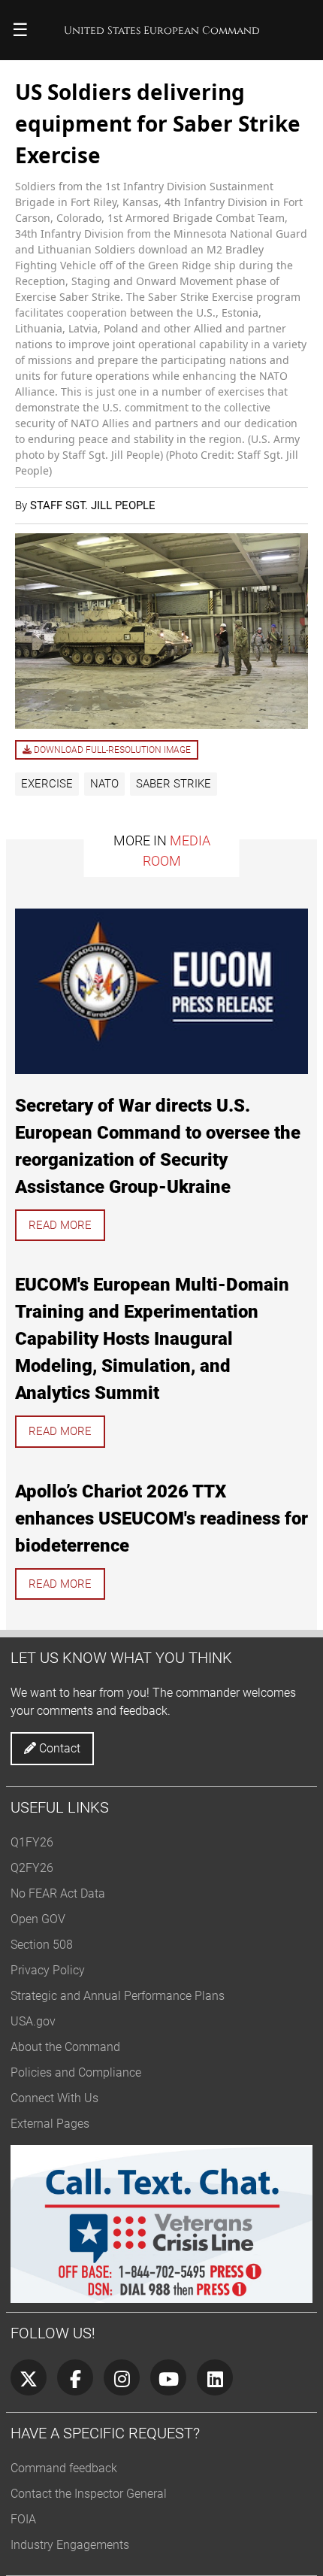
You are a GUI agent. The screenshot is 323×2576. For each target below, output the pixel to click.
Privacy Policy (48, 1970)
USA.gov (33, 2021)
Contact (58, 1748)
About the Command (65, 2047)
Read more (60, 1225)
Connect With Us (54, 2098)
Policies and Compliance (76, 2072)
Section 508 (42, 1945)
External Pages (50, 2124)
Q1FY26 (32, 1842)
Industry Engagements (70, 2545)
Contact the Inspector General (89, 2494)
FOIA (23, 2519)
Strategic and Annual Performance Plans (118, 1996)
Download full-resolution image (111, 750)
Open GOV (38, 1919)
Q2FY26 (32, 1868)
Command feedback (64, 2468)
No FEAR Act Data (58, 1893)
